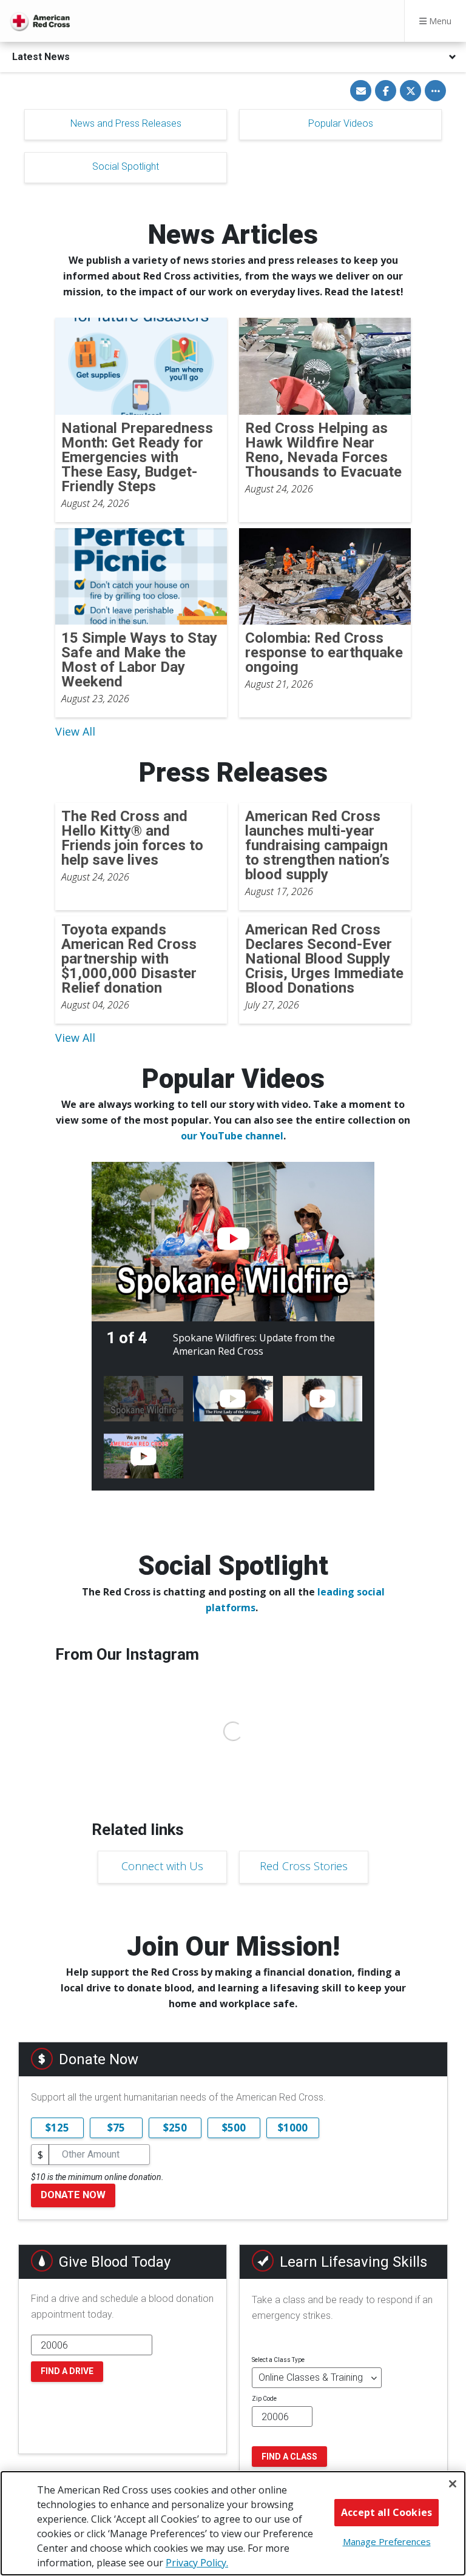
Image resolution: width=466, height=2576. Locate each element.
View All (75, 731)
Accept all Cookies (387, 2512)
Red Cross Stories (304, 1866)
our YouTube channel (232, 1136)
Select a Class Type (278, 2360)
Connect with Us (162, 1866)
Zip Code (264, 2399)
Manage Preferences (387, 2541)
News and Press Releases (126, 123)
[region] (233, 2523)
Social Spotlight (126, 166)
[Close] (453, 2484)
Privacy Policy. (197, 2563)
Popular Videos (341, 123)
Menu (439, 21)
